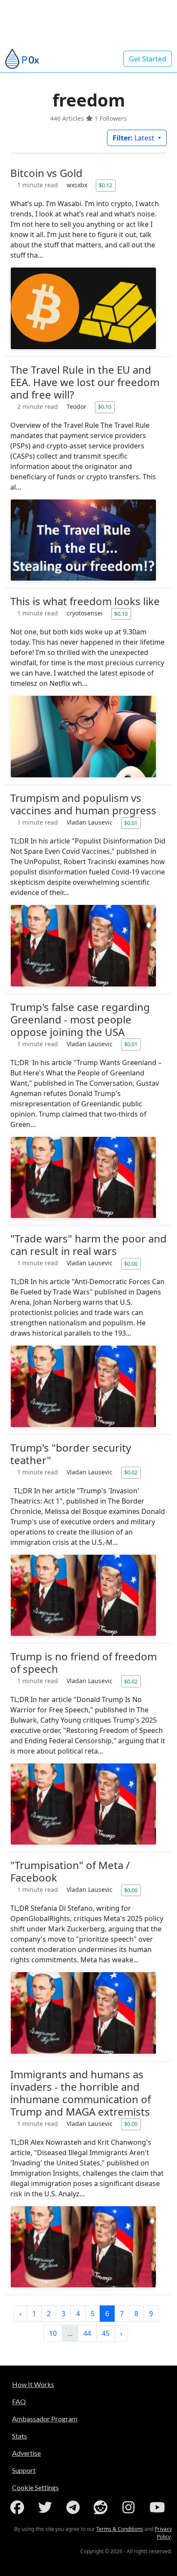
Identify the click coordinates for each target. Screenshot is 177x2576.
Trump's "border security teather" (71, 1454)
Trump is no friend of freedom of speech (84, 1663)
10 (53, 2333)
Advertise (26, 2453)
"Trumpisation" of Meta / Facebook (70, 1871)
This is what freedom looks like (85, 601)
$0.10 (105, 407)
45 (106, 2333)
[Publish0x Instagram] (130, 2507)
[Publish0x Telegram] (75, 2507)
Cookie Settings (35, 2487)
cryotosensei (85, 613)
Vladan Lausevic (90, 822)
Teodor (77, 406)
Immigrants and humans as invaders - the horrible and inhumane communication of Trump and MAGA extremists (81, 2093)
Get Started (148, 59)
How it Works (33, 2384)
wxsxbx (78, 185)
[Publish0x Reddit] (102, 2507)
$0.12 (105, 185)
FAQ (19, 2401)
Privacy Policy (163, 2533)
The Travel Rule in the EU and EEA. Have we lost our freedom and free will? (85, 382)
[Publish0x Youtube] (158, 2507)
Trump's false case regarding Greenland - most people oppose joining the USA (80, 1019)
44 (87, 2333)
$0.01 (131, 823)
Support (24, 2470)
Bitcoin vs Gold (46, 173)
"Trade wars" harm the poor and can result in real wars (88, 1245)
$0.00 (131, 1264)
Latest (134, 138)
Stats (20, 2436)
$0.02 (131, 1472)
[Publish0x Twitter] (47, 2507)
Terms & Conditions (120, 2529)
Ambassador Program (45, 2419)
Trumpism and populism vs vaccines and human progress (83, 804)
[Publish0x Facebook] (19, 2507)
